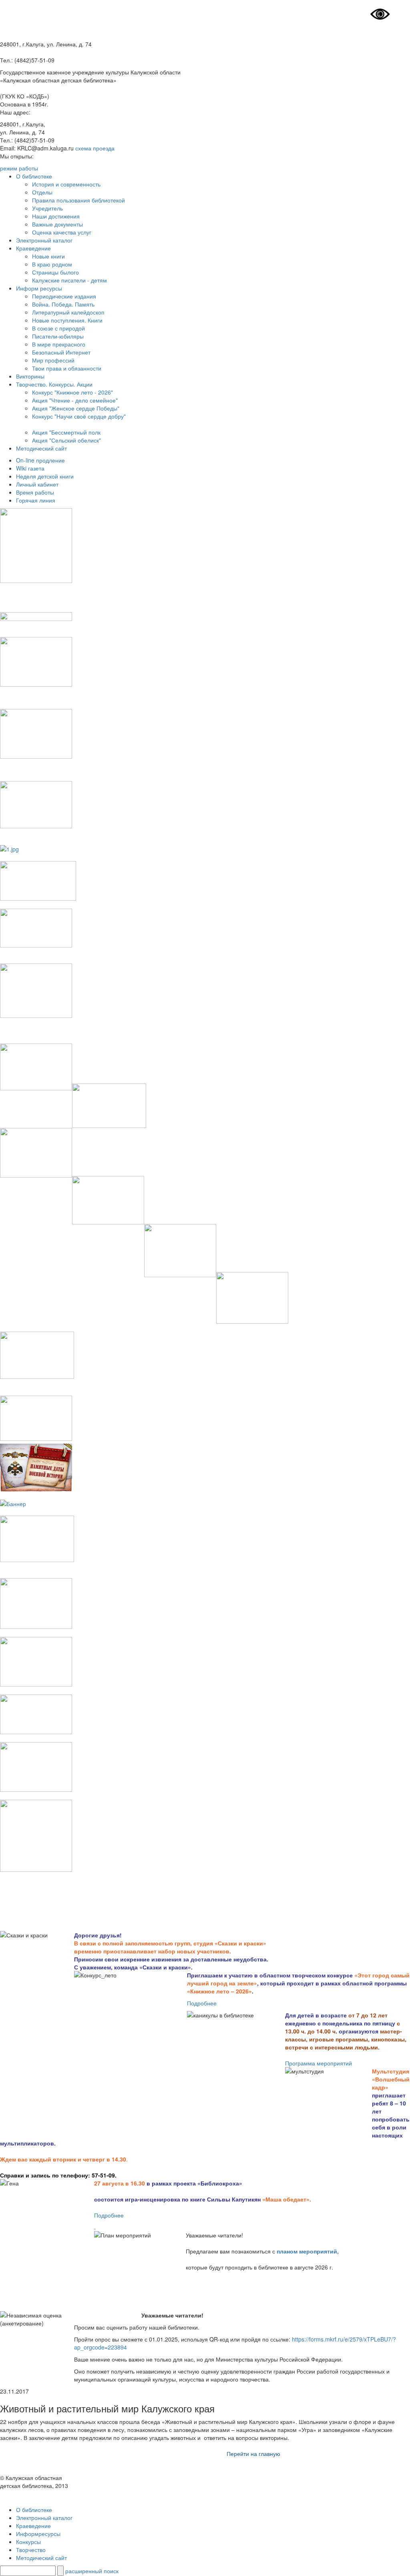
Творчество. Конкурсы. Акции (54, 384)
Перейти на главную (253, 2454)
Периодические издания (64, 296)
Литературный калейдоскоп (68, 312)
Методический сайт (41, 448)
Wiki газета (30, 468)
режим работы (19, 168)
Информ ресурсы (39, 288)
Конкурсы (28, 2542)
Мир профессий (53, 360)
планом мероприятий (307, 2251)
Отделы (42, 192)
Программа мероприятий (319, 2063)
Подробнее (202, 2003)
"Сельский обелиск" (74, 440)
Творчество (31, 2550)
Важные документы (57, 224)
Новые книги (48, 256)
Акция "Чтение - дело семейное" (75, 400)
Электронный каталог (44, 240)
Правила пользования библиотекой (78, 200)
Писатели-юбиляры (58, 336)
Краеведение (33, 248)
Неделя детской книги (45, 476)
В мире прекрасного (59, 344)
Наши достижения (56, 216)
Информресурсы (38, 2534)
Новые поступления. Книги (67, 320)
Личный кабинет (37, 484)
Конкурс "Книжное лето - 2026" (72, 392)
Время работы (35, 492)
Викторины (30, 376)
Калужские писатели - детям (69, 280)
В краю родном (52, 264)
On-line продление (40, 460)
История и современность (66, 184)
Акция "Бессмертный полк (66, 432)
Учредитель (47, 208)
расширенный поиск (92, 2571)
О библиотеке (34, 176)
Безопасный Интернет (61, 352)
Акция (40, 440)
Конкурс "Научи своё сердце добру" (79, 416)
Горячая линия (36, 500)
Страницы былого (55, 272)
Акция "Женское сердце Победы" (76, 408)
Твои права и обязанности (67, 368)
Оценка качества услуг (62, 232)
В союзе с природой (58, 328)
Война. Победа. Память (63, 304)
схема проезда (95, 148)
